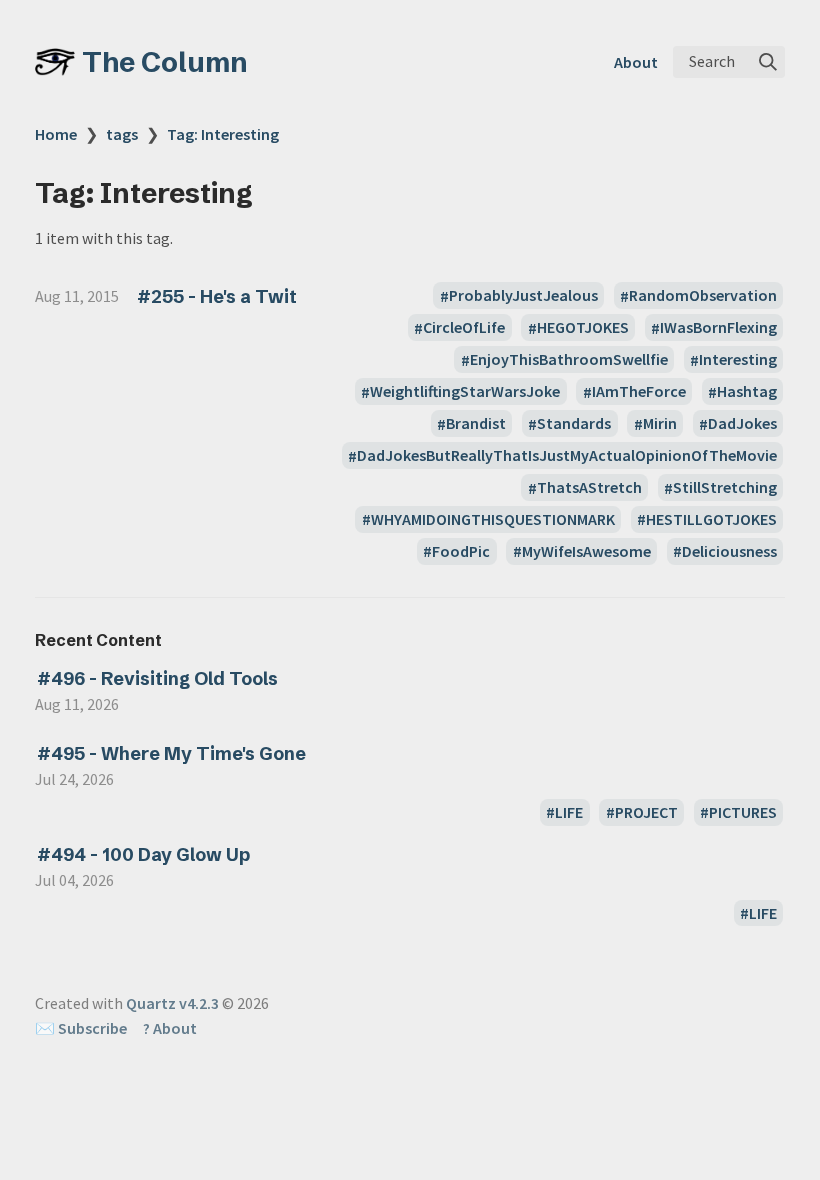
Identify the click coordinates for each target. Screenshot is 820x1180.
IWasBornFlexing (718, 328)
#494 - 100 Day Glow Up (143, 854)
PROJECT (646, 812)
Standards (574, 424)
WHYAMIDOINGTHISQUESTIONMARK (493, 519)
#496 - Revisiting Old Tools (157, 678)
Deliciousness (729, 551)
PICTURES (743, 812)
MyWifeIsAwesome (586, 551)
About (636, 62)
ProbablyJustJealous (523, 296)
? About (170, 1028)
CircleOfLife (464, 328)
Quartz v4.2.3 (172, 1003)
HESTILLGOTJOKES (711, 519)
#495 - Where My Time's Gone (171, 753)
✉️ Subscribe (81, 1028)
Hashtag (747, 392)
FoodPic (461, 551)
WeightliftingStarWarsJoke (465, 392)
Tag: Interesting (223, 134)
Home (56, 134)
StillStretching (725, 488)
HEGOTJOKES (583, 328)
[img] (768, 62)
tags (122, 134)
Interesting (738, 360)
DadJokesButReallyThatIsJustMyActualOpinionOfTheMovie (567, 456)
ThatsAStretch (589, 488)
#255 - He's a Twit (217, 296)
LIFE (569, 812)
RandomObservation (703, 296)
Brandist (476, 424)
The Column (165, 62)
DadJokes (742, 424)
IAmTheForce (639, 392)
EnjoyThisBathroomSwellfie (569, 360)
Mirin (660, 424)
